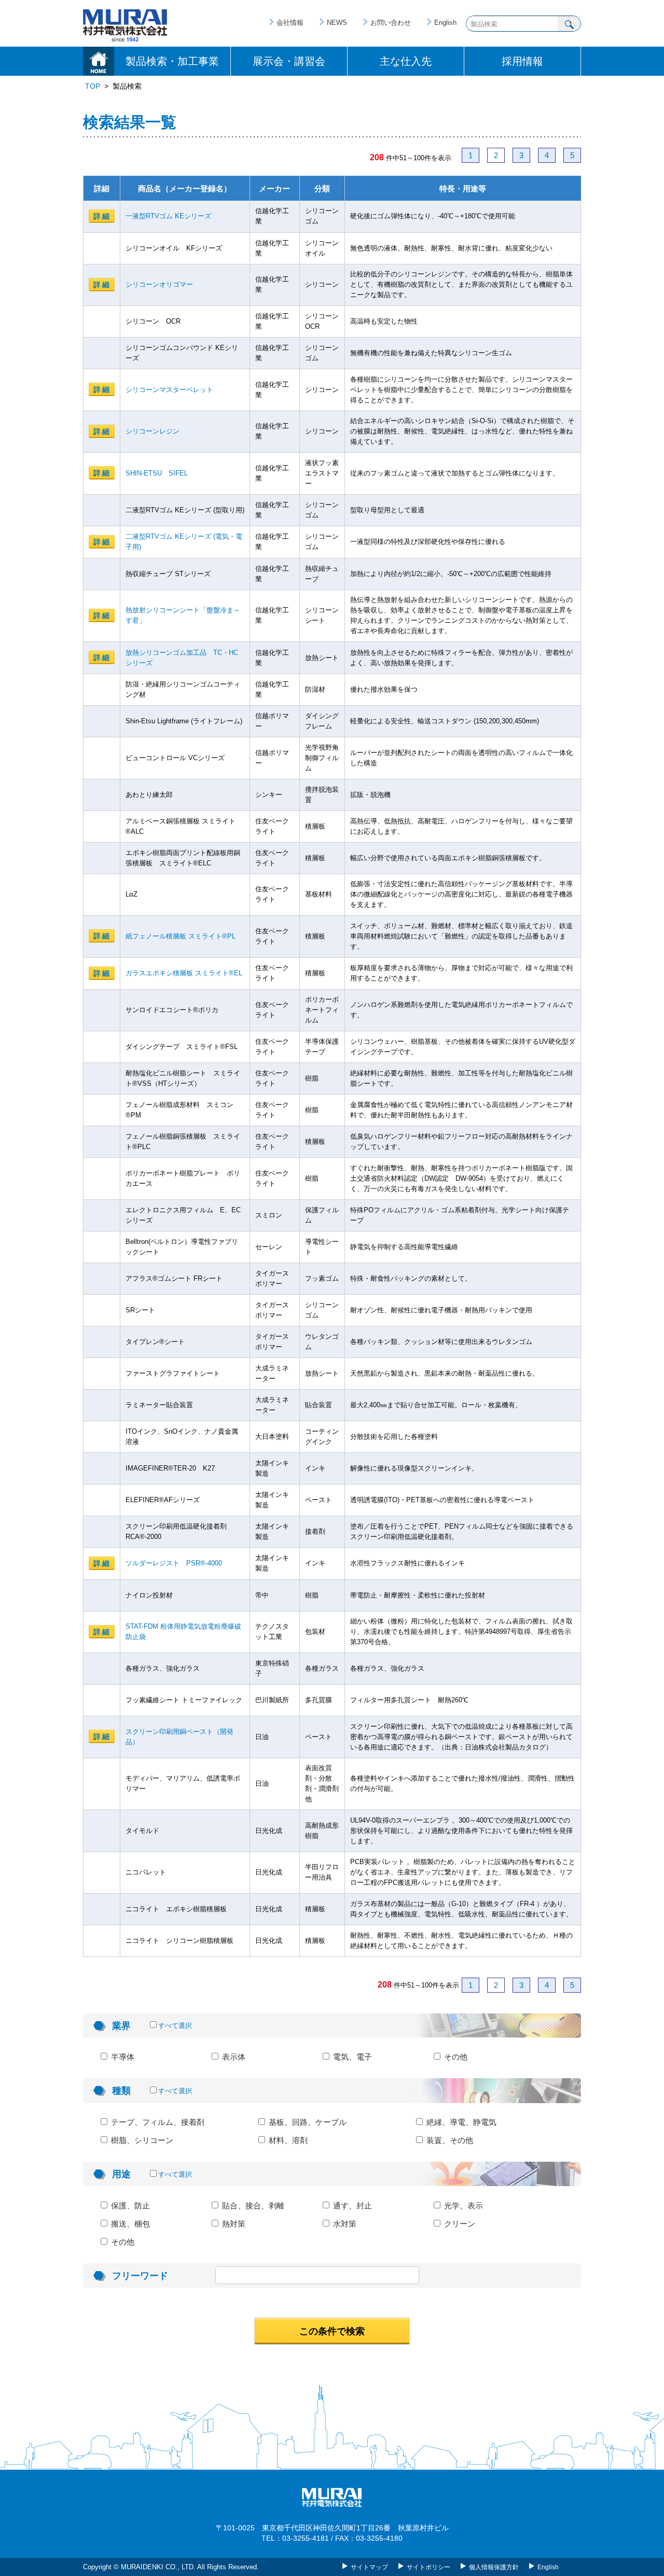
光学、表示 (462, 2206)
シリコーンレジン (153, 431)
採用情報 (522, 61)
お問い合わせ (391, 23)
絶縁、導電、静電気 (460, 2122)
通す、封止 (351, 2206)
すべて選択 (175, 2026)
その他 (455, 2057)
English (445, 23)
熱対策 (233, 2224)
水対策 (344, 2224)
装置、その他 (449, 2140)
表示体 (233, 2057)
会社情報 (290, 23)
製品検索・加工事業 (172, 61)
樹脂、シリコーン (141, 2140)
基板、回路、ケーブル (307, 2122)
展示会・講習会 (289, 61)
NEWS (337, 23)
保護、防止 (129, 2206)
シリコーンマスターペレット (169, 390)
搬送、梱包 (129, 2224)
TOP (93, 86)
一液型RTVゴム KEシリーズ (168, 216)
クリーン (459, 2224)
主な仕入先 (406, 61)
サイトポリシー (428, 2567)
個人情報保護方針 (494, 2567)
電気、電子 (351, 2057)
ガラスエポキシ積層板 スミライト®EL (184, 973)
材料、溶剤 (287, 2140)
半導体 (122, 2057)
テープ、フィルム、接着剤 (157, 2122)
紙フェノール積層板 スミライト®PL (181, 936)
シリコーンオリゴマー (159, 284)
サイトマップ (369, 2567)
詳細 (102, 216)
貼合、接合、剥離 (252, 2206)
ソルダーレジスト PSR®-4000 (174, 1563)
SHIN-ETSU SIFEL (157, 473)
